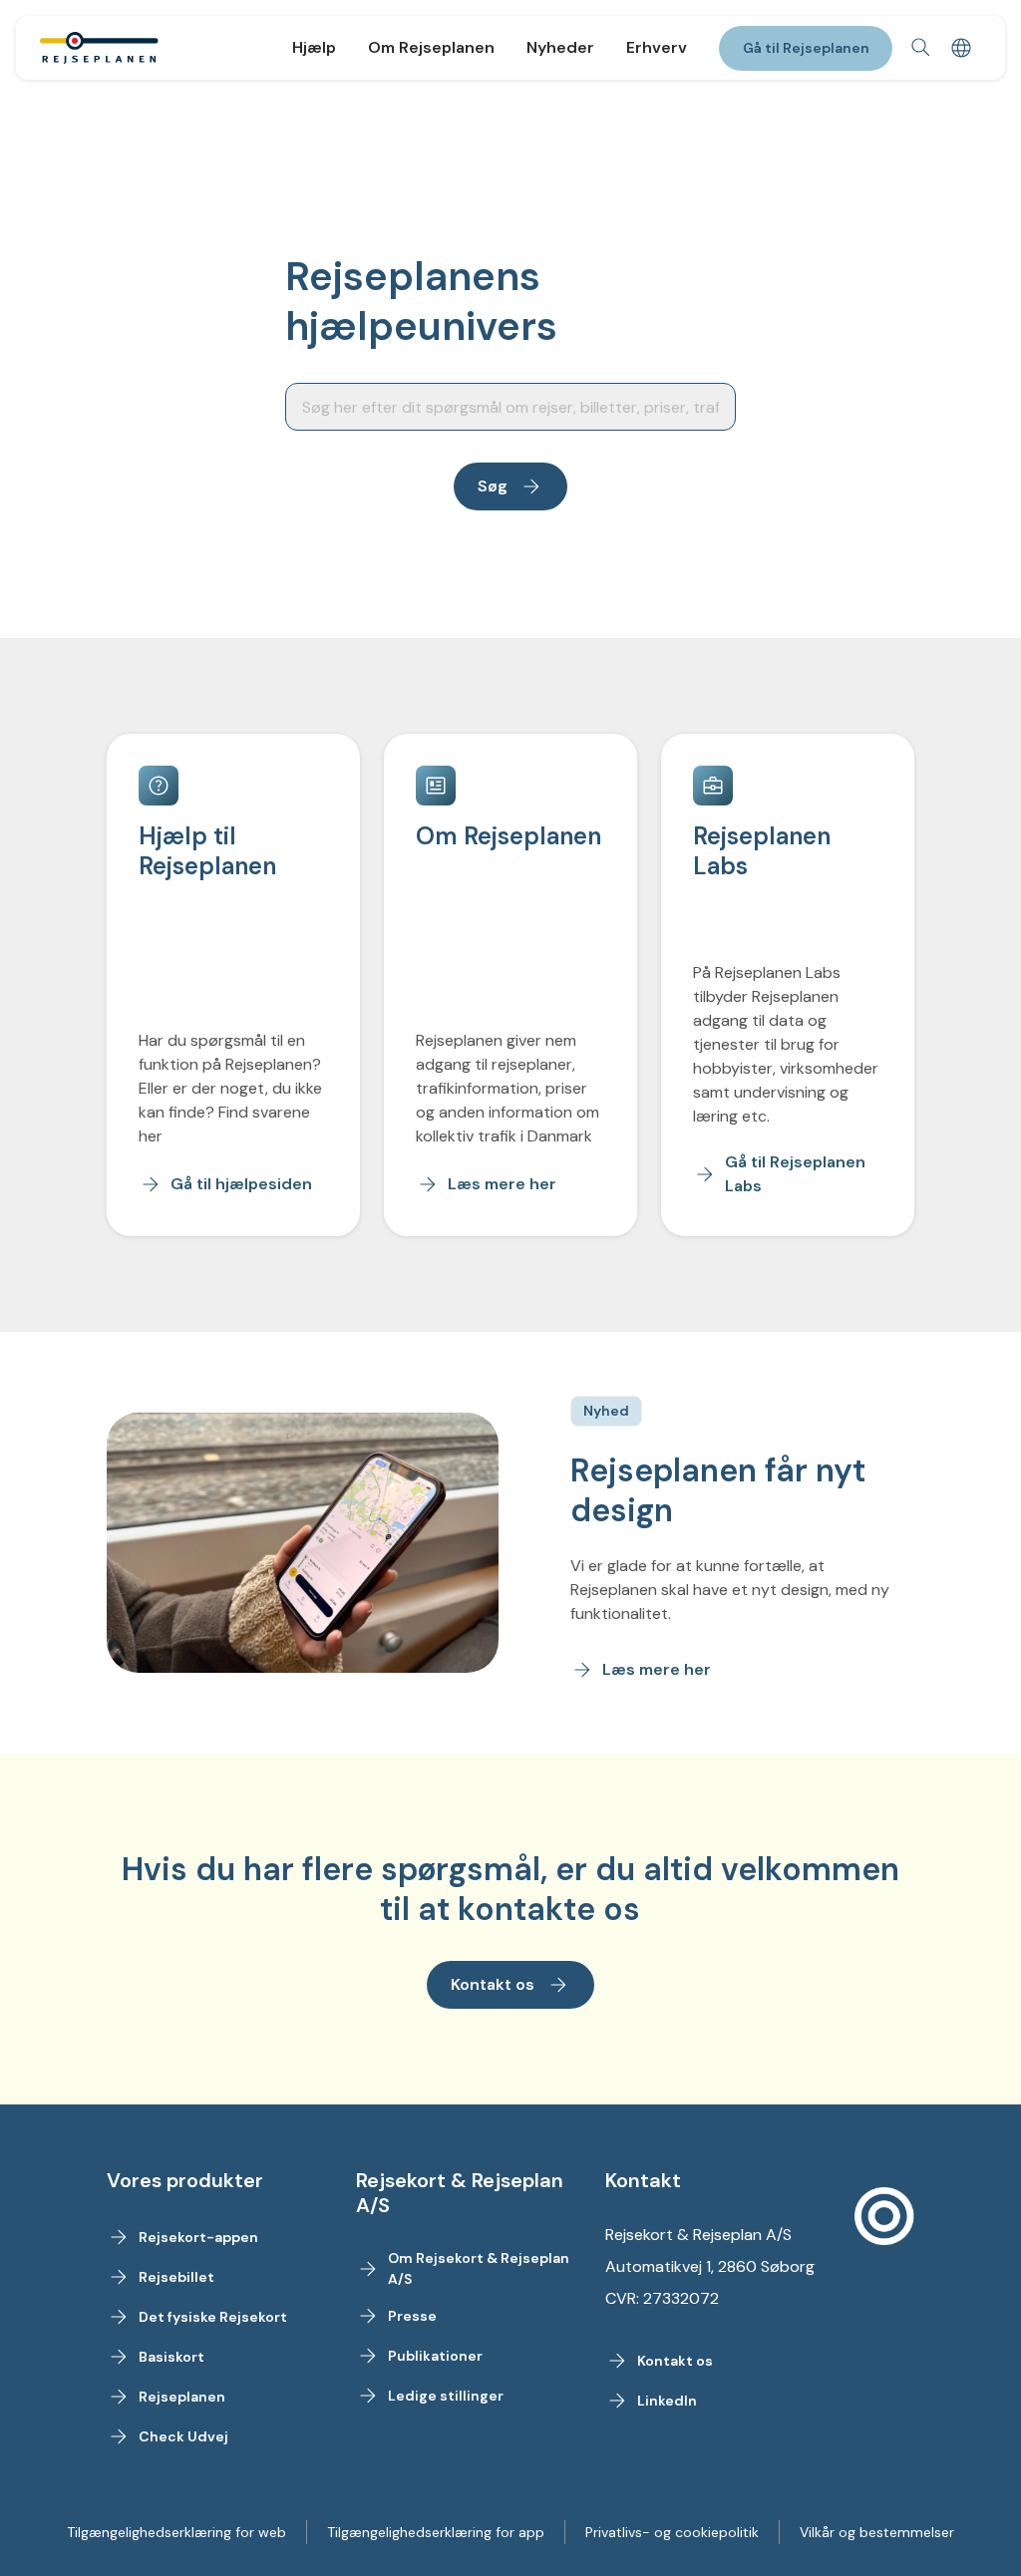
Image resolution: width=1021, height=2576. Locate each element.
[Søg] (921, 48)
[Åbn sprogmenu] (961, 48)
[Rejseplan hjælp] (99, 48)
